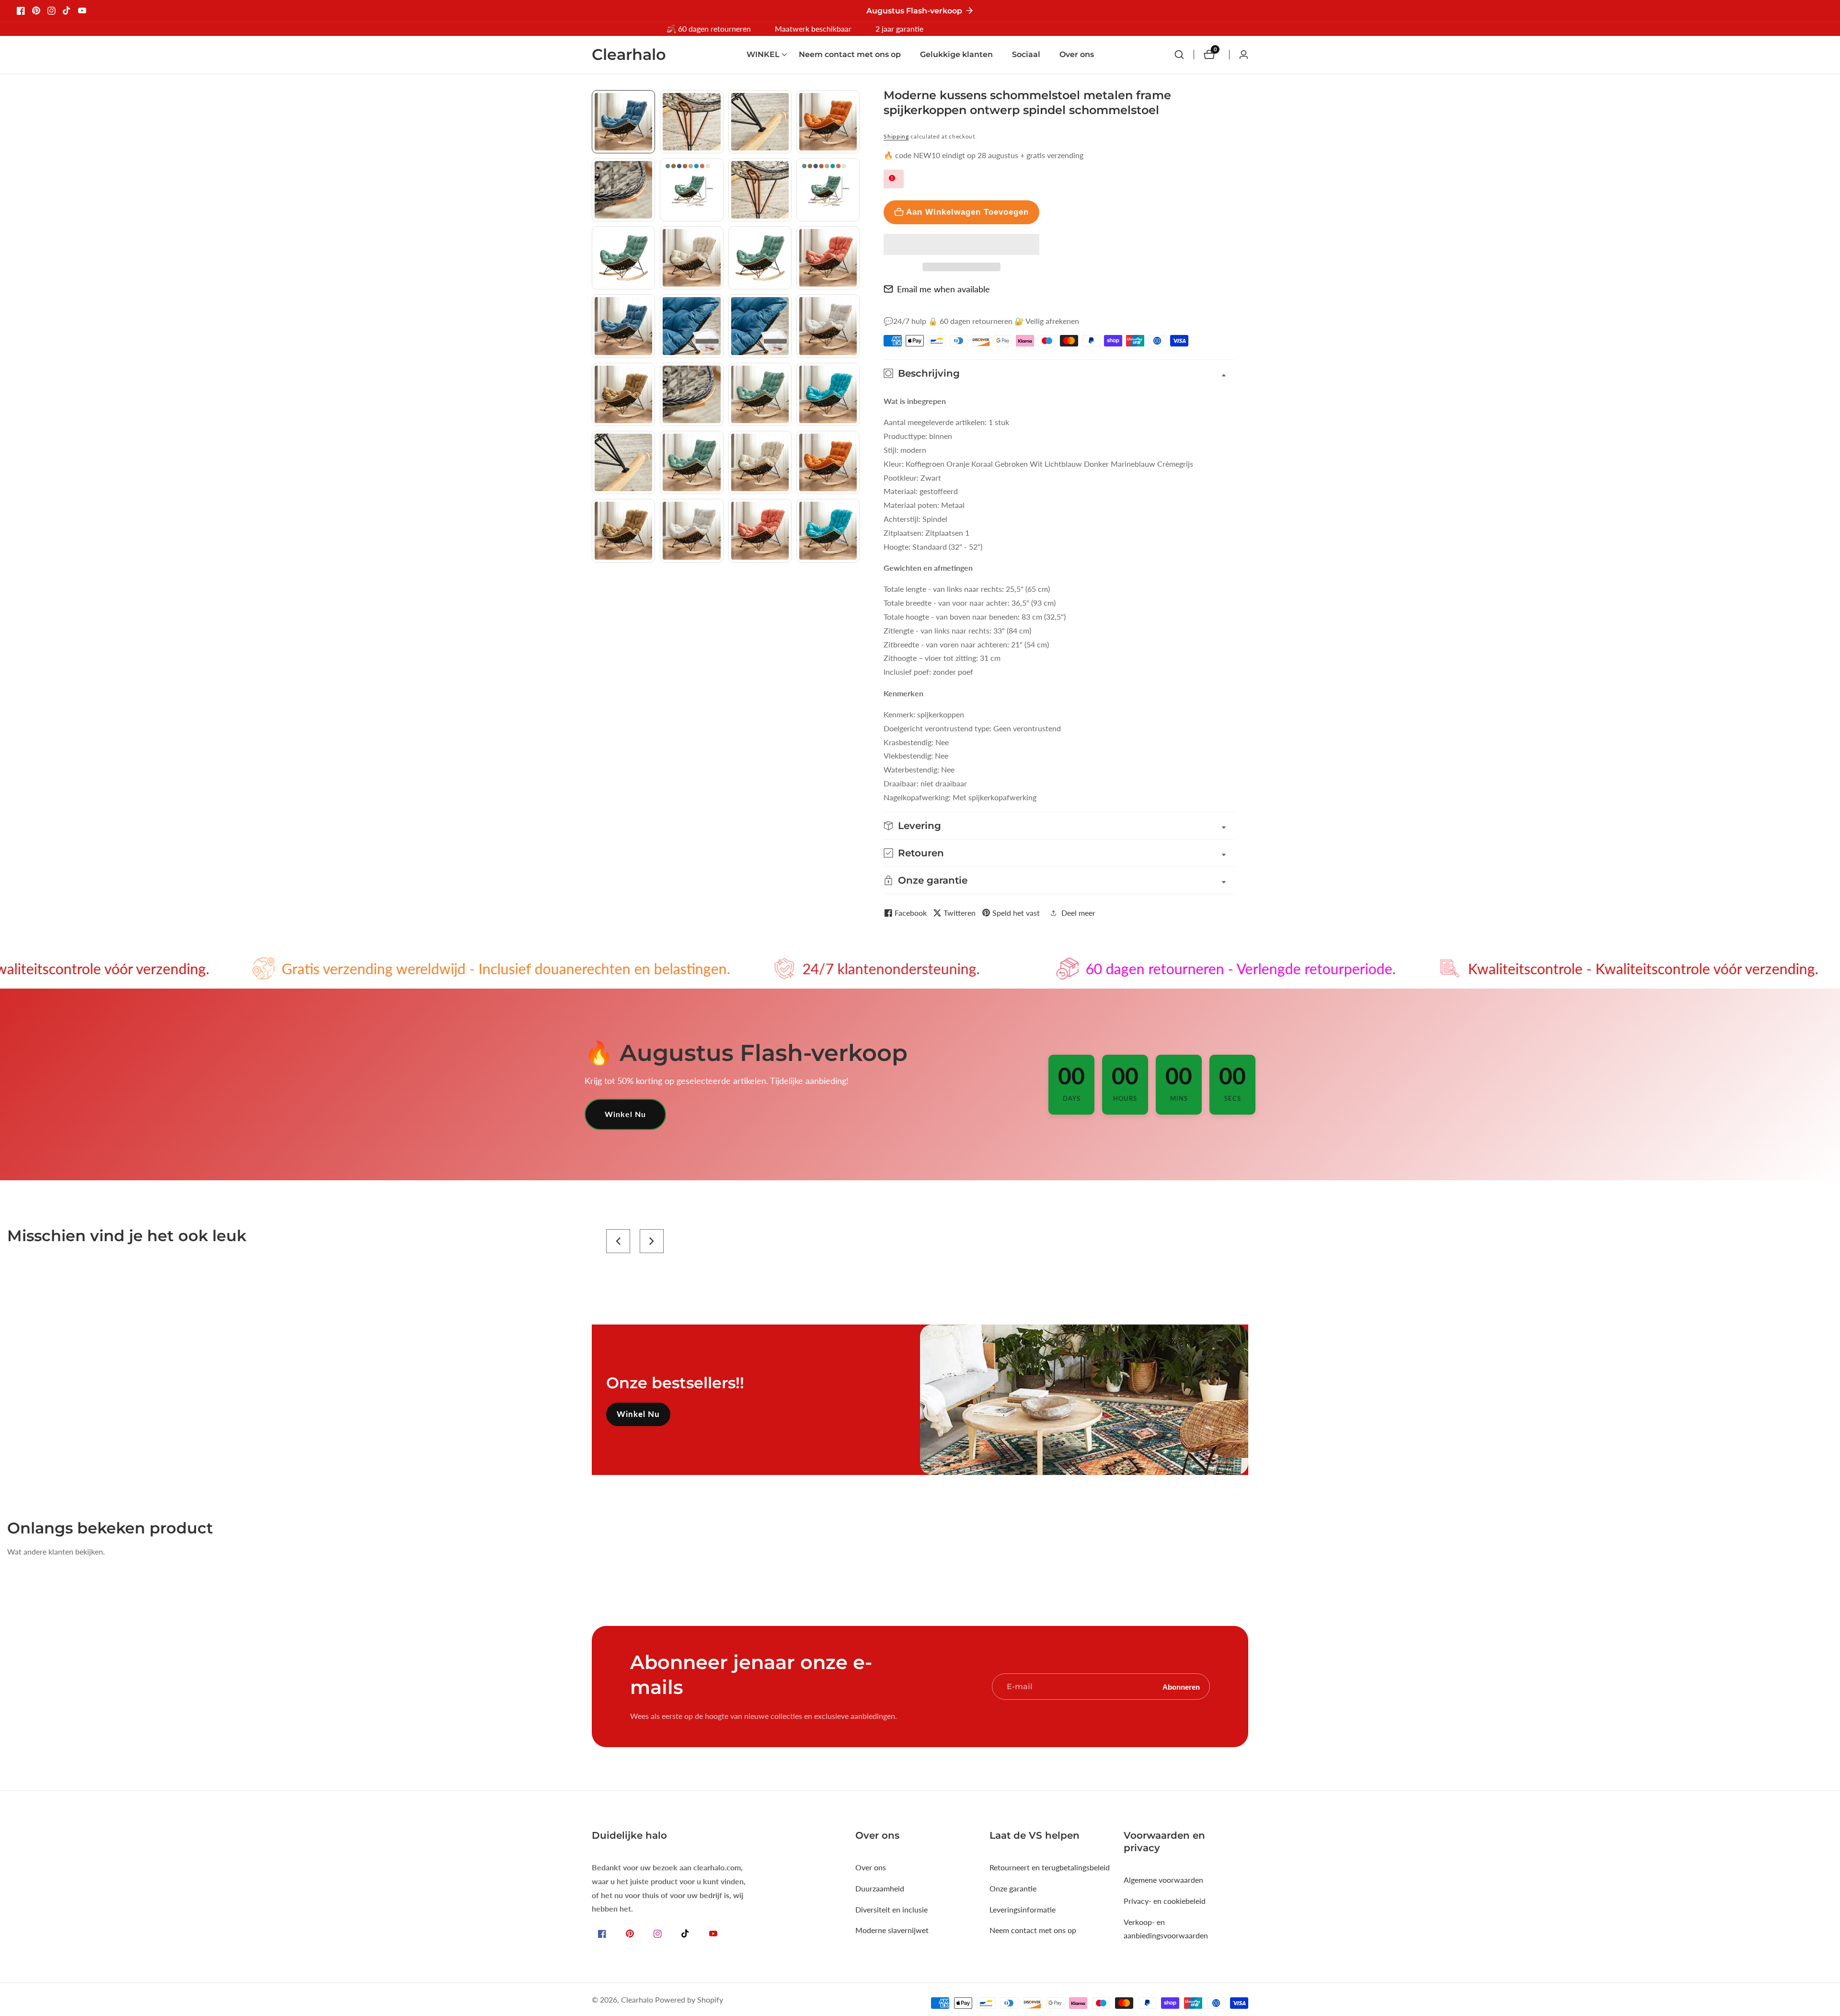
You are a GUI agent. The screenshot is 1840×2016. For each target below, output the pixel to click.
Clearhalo (637, 2000)
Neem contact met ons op (850, 54)
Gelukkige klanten (956, 54)
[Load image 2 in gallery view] (691, 122)
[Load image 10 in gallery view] (691, 258)
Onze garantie (1013, 1888)
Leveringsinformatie (1023, 1909)
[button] (961, 244)
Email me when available (943, 289)
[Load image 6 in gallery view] (691, 190)
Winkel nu (625, 1114)
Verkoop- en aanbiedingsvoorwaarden (1166, 1929)
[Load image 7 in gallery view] (760, 190)
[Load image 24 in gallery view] (828, 462)
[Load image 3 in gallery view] (760, 122)
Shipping (896, 136)
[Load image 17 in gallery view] (623, 394)
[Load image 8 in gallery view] (828, 190)
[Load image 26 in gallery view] (691, 530)
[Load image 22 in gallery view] (691, 462)
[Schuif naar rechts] (856, 573)
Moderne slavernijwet (892, 1930)
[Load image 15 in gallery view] (760, 326)
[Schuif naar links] (595, 101)
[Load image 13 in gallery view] (623, 326)
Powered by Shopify (689, 2000)
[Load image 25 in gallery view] (623, 530)
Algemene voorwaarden (1163, 1880)
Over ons (1077, 54)
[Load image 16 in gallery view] (828, 326)
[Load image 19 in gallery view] (760, 394)
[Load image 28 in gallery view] (828, 530)
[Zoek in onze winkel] (1184, 55)
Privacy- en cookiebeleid (1165, 1901)
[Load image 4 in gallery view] (828, 122)
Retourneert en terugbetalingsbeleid (1050, 1867)
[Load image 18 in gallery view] (691, 394)
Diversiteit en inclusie (891, 1909)
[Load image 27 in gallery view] (760, 530)
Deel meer (1078, 913)
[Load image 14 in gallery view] (691, 326)
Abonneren (1181, 1687)
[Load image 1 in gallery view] (623, 122)
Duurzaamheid (880, 1888)
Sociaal (1026, 54)
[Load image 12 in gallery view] (828, 258)
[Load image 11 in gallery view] (760, 258)
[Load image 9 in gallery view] (623, 258)
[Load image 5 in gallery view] (623, 190)
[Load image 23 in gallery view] (760, 462)
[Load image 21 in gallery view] (623, 462)
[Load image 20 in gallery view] (828, 394)
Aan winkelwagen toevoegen (967, 212)
